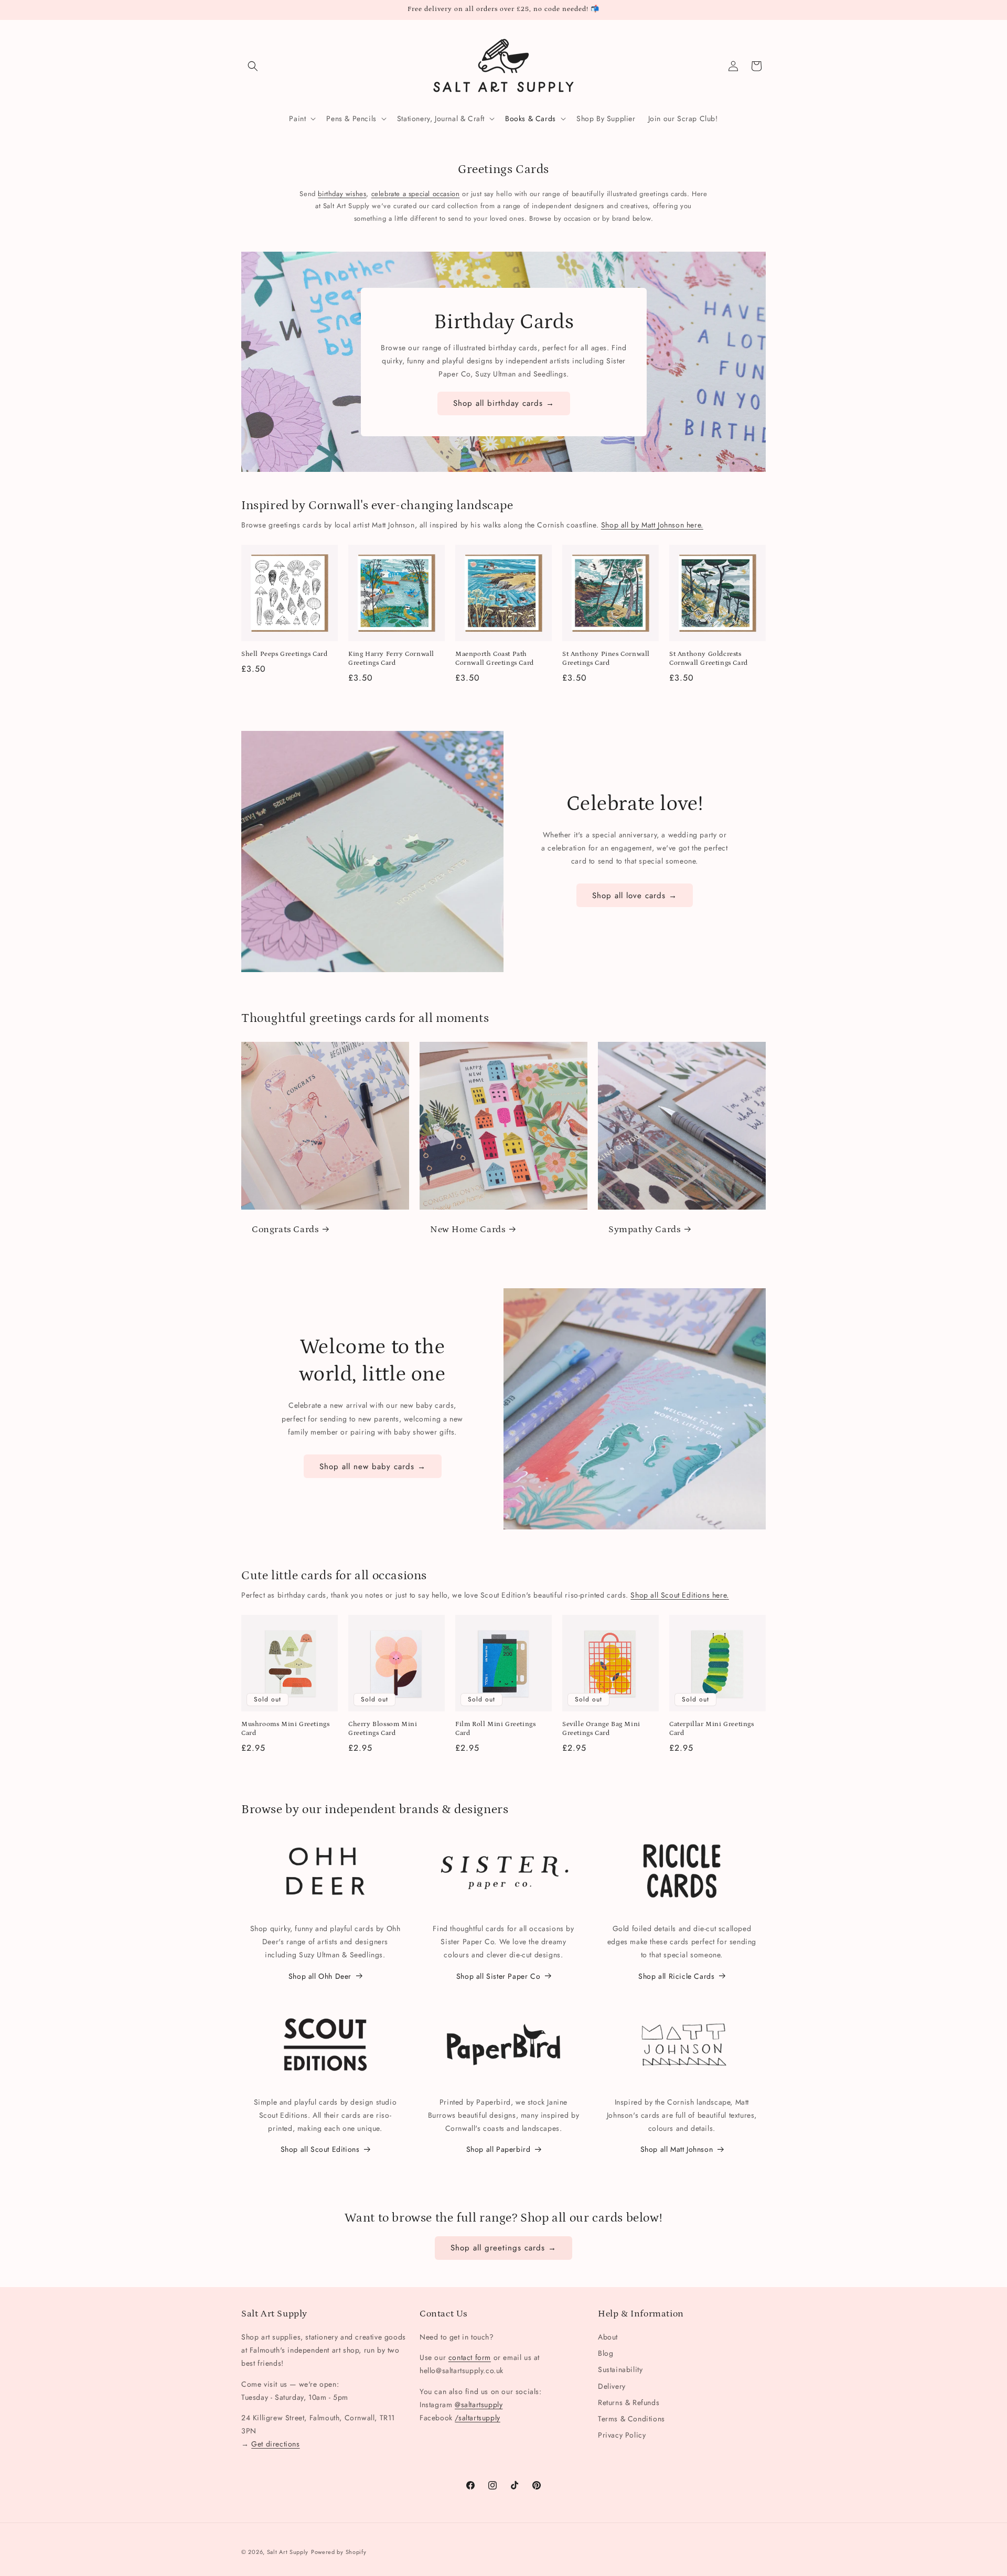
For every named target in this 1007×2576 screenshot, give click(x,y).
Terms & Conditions (631, 2419)
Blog (606, 2353)
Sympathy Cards (644, 1230)
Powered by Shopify (339, 2552)
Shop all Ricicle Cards (676, 1976)
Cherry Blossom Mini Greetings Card (383, 1729)
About (608, 2337)
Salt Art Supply (288, 2552)
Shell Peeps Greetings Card (285, 654)
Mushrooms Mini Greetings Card (285, 1729)
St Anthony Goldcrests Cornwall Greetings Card (709, 659)
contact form (470, 2357)
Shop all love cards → (635, 896)
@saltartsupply (479, 2405)
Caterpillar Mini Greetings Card (712, 1729)
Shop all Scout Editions (320, 2149)
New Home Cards (468, 1230)
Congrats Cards (285, 1230)
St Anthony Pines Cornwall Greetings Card (606, 659)
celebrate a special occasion (416, 194)
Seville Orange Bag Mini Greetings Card (601, 1729)
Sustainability (620, 2369)
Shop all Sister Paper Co (498, 1976)
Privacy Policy (622, 2435)
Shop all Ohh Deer (320, 1976)
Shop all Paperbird (499, 2149)
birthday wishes (342, 194)
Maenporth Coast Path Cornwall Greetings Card (495, 659)
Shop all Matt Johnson (677, 2149)
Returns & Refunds (629, 2402)
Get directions (275, 2444)
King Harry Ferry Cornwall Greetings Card (391, 659)
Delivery (612, 2386)
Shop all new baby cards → (373, 1467)
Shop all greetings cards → (504, 2248)
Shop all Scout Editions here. (679, 1595)
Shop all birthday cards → (504, 403)
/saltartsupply (477, 2418)
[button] (253, 66)
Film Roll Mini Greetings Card (495, 1729)
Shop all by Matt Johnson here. (652, 525)
